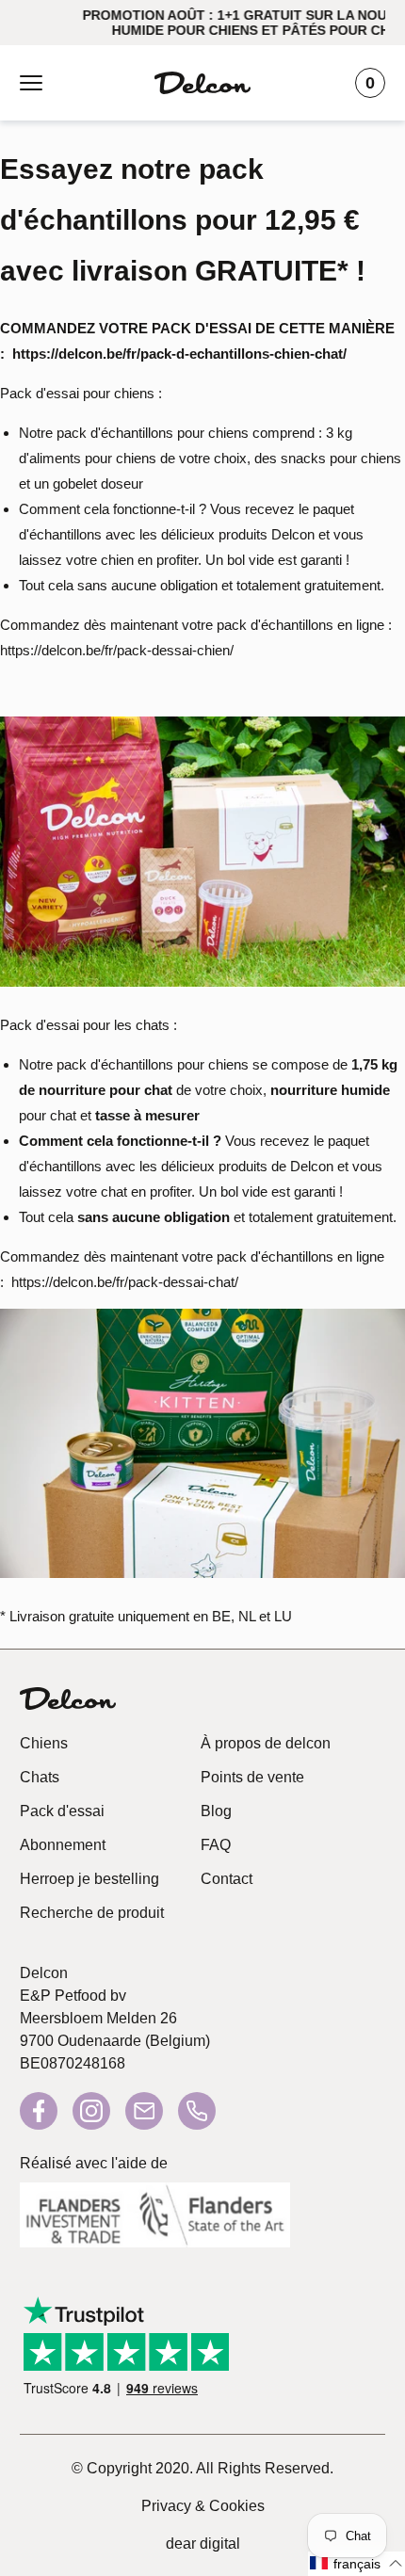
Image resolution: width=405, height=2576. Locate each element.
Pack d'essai (62, 1811)
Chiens (44, 1743)
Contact (227, 1879)
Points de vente (252, 1777)
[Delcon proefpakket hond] (202, 985)
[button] (356, 2564)
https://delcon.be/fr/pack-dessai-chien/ (117, 650)
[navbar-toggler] (31, 83)
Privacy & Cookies (203, 2506)
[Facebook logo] (39, 2111)
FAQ (216, 1845)
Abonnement (63, 1845)
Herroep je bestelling (89, 1879)
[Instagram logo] (91, 2111)
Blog (216, 1811)
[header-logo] (202, 83)
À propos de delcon (266, 1743)
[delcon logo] (68, 1699)
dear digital (203, 2544)
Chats (40, 1777)
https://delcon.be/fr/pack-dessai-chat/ (125, 1282)
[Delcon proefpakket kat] (202, 1577)
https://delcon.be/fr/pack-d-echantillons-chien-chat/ (179, 354)
